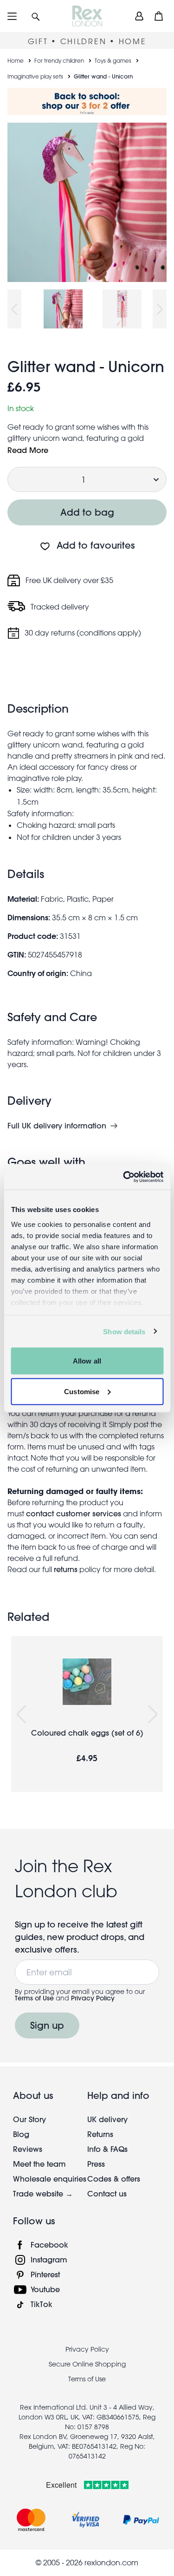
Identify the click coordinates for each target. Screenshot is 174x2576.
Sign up (47, 2025)
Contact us (107, 2193)
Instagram (49, 2259)
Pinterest (45, 2274)
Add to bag (87, 512)
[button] (36, 16)
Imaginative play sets (35, 76)
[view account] (139, 16)
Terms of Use (34, 1998)
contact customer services (74, 1513)
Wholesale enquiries (50, 2179)
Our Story (29, 2119)
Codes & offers (114, 2179)
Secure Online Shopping (87, 2364)
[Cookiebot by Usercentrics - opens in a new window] (124, 1177)
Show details (124, 1331)
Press (96, 2164)
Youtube (45, 2289)
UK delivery (107, 2119)
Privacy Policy (93, 1998)
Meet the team (39, 2164)
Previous (14, 309)
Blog (21, 2134)
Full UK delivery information (57, 1126)
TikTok (42, 2304)
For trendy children (59, 60)
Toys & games (113, 60)
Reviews (28, 2149)
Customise (82, 1391)
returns (66, 1569)
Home (16, 60)
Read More (28, 450)
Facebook (49, 2245)
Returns (100, 2134)
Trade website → (43, 2193)
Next (160, 309)
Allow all (87, 1361)
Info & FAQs (107, 2149)
